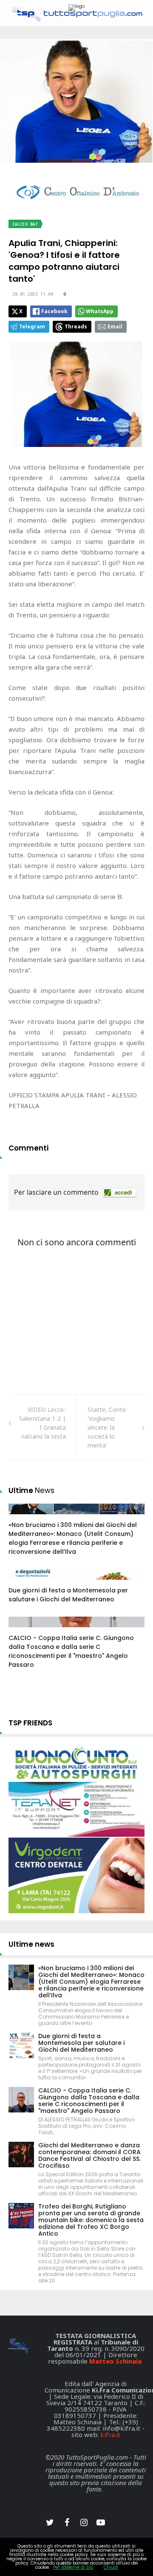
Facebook (54, 311)
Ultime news (31, 1944)
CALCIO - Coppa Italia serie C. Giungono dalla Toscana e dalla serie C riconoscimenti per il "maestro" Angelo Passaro (71, 1651)
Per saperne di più (73, 2567)
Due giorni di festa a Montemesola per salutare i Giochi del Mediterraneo (68, 1595)
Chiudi (111, 2567)
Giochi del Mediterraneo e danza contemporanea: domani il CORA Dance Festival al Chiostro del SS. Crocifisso (89, 2155)
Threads (76, 327)
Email (115, 327)
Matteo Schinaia (115, 2361)
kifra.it (110, 2435)
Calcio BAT (25, 224)
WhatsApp (100, 311)
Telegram (32, 327)
